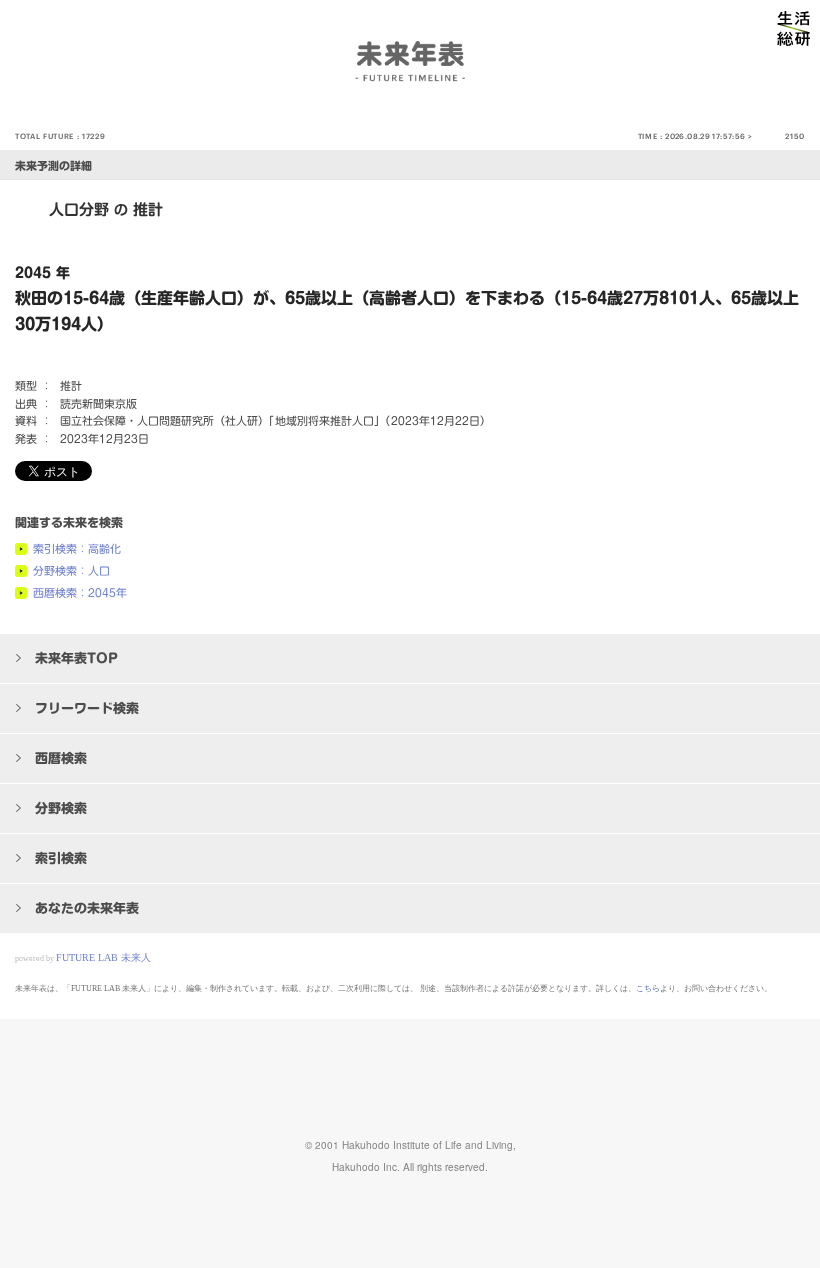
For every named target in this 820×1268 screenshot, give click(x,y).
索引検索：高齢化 (77, 548)
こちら (648, 988)
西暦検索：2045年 (80, 592)
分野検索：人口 (71, 570)
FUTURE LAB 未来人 (103, 957)
